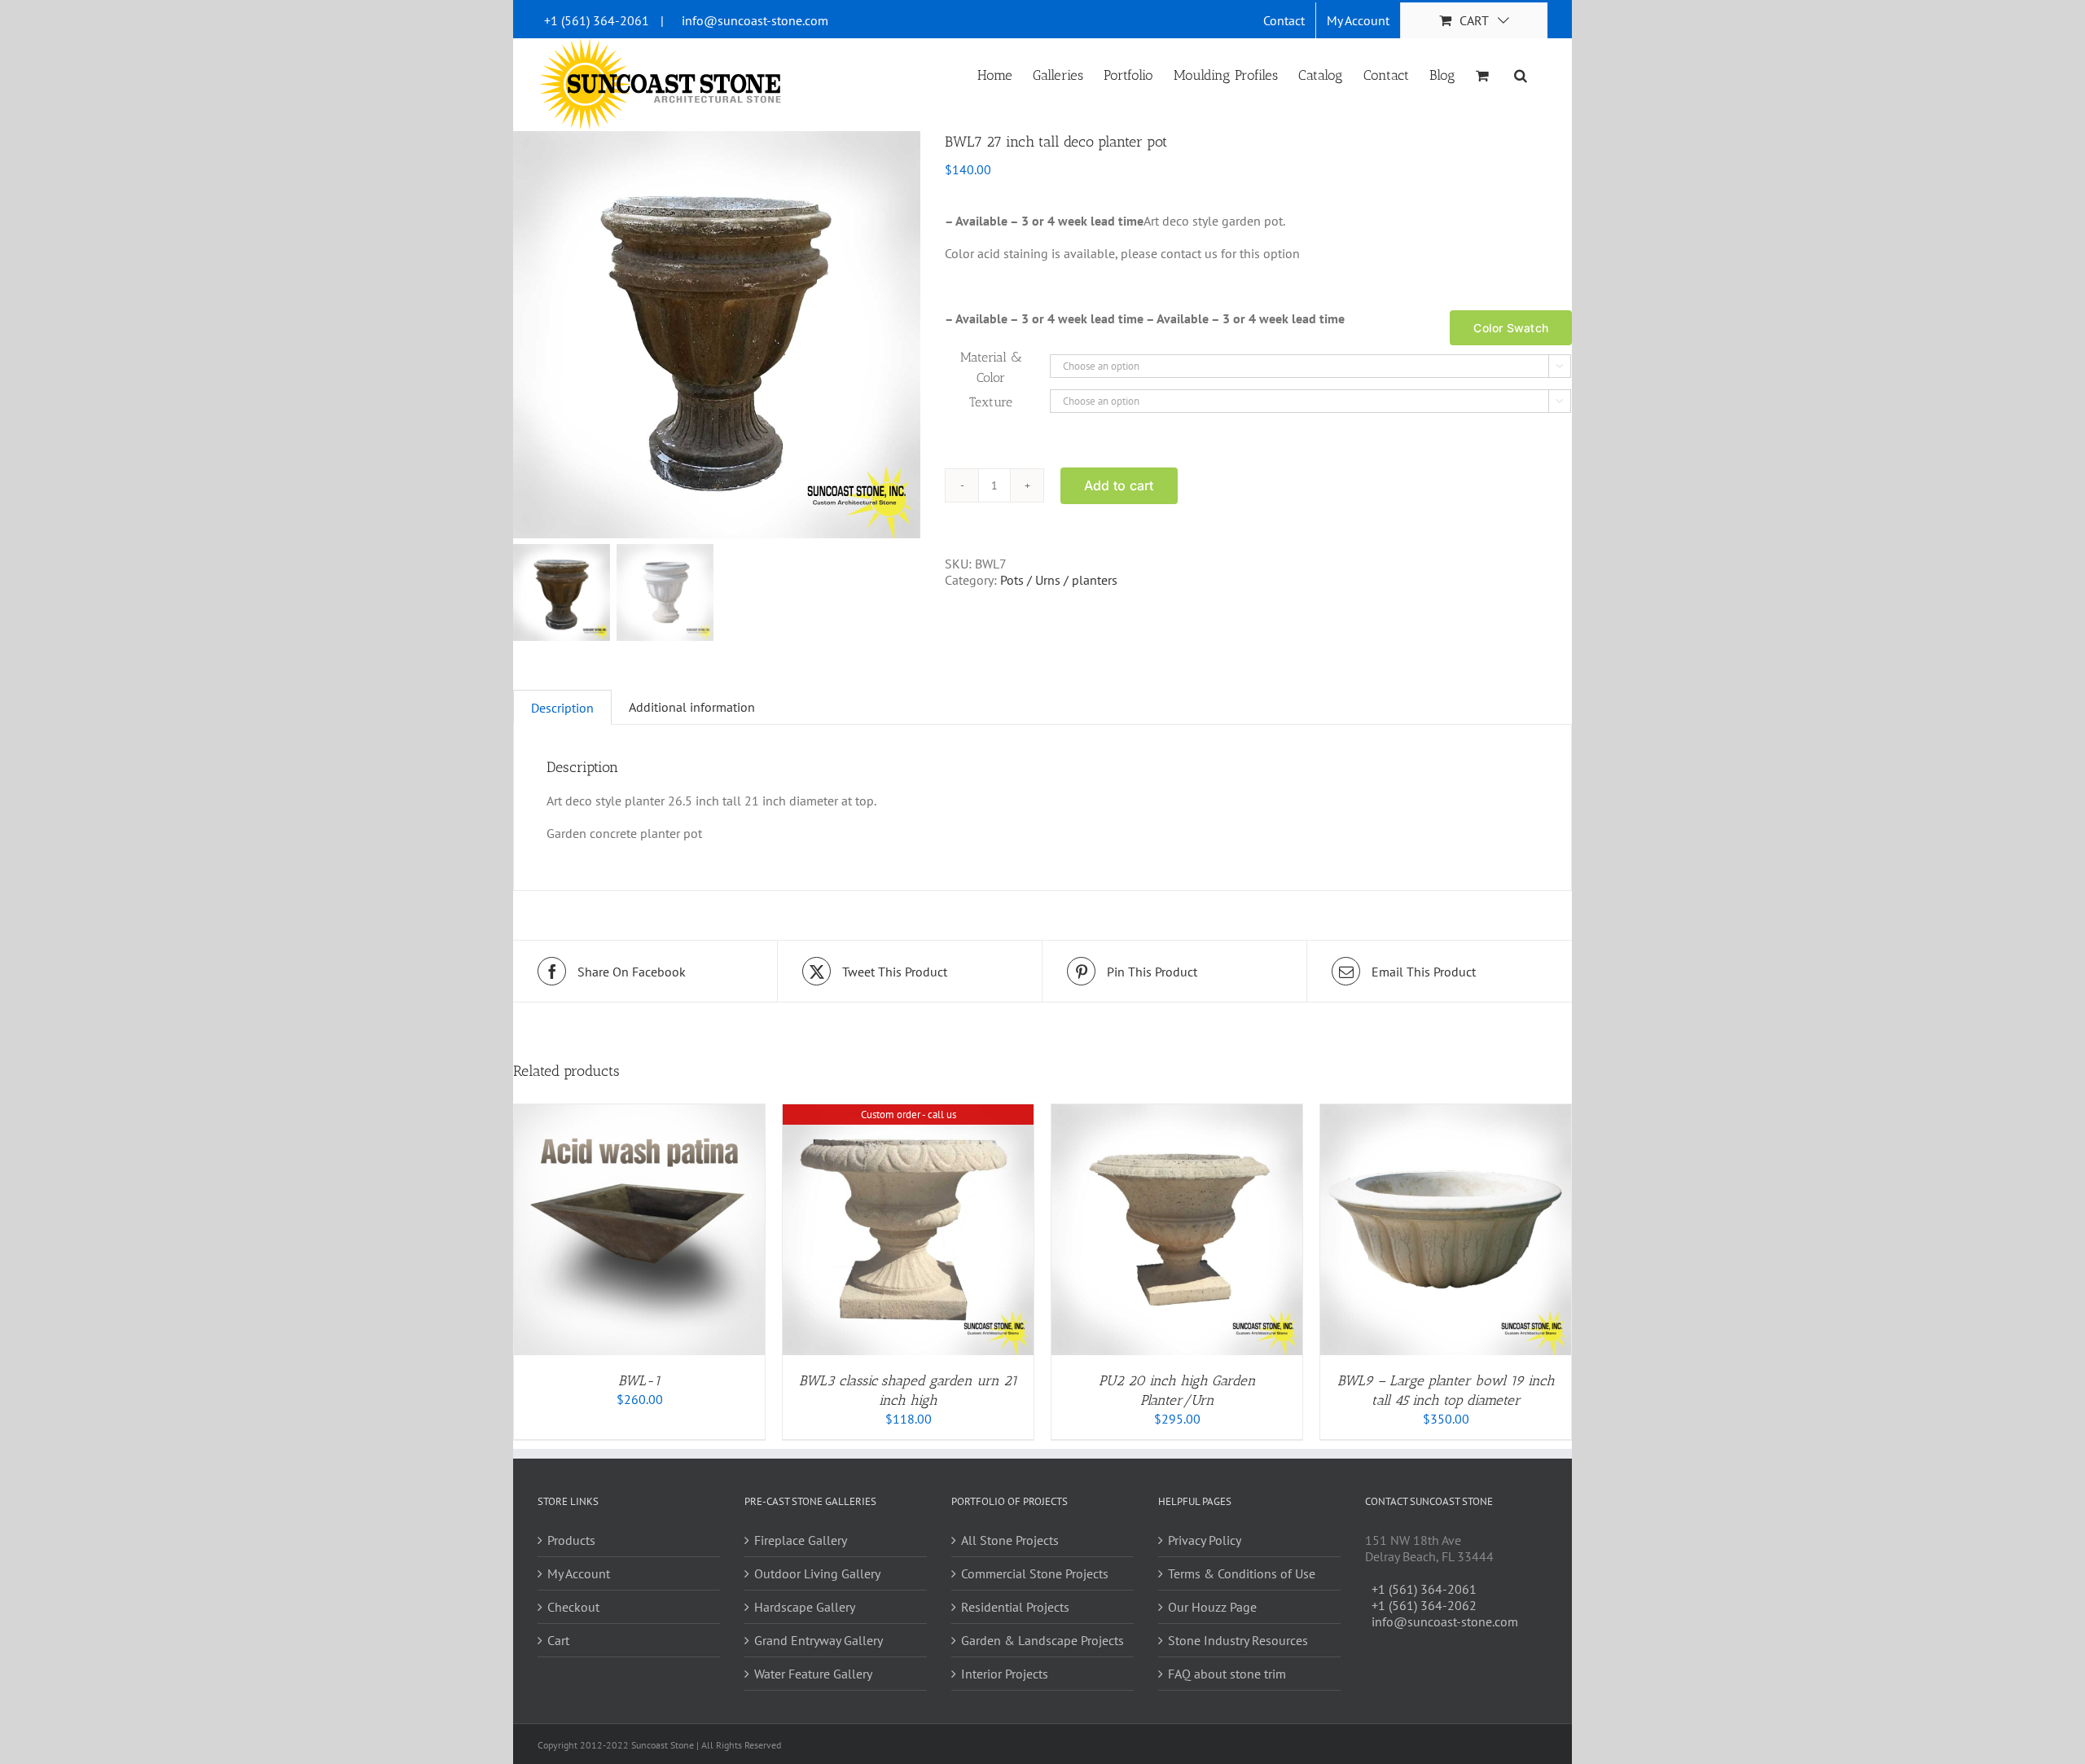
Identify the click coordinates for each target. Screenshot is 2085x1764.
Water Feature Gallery (813, 1674)
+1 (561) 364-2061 (597, 20)
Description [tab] (562, 708)
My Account (579, 1573)
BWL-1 (639, 1380)
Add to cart (1119, 485)
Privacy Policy (1205, 1540)
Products (571, 1540)
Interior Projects (1005, 1674)
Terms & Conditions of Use (1242, 1573)
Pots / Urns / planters (1059, 580)
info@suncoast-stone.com (755, 20)
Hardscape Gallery (805, 1607)
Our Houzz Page (1212, 1607)
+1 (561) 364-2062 (1424, 1605)
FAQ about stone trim (1227, 1674)
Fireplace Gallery (801, 1540)
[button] (1521, 74)
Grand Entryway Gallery (819, 1640)
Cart (558, 1640)
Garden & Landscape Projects (1042, 1640)
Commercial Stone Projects (1035, 1573)
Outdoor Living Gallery (817, 1573)
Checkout (573, 1607)
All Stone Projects (1010, 1540)
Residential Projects (1015, 1607)
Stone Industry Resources (1238, 1640)
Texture (991, 402)
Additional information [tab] (692, 707)
